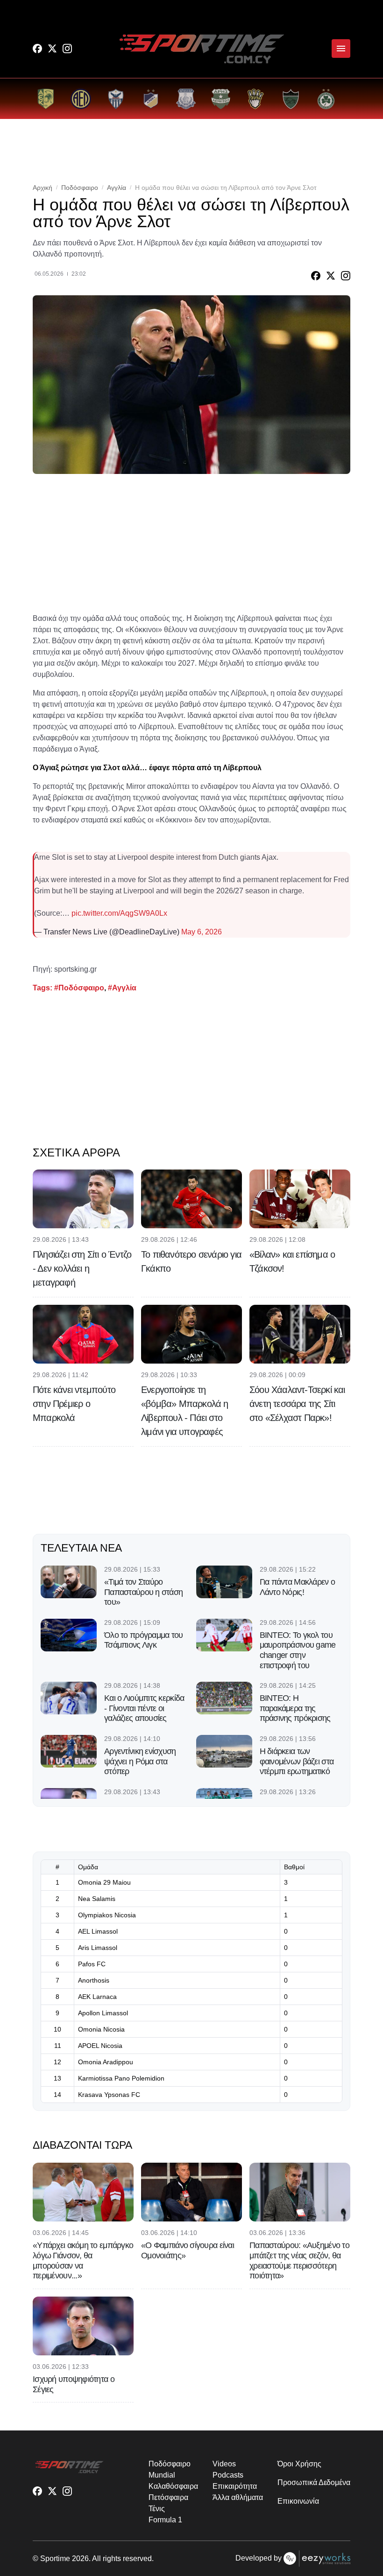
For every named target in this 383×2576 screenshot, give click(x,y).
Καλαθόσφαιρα (173, 2486)
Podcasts (228, 2475)
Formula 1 (165, 2520)
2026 (80, 2559)
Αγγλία (117, 188)
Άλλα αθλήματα (238, 2497)
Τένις (157, 2509)
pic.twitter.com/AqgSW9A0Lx (119, 913)
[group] (46, 99)
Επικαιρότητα (234, 2486)
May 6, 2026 (202, 932)
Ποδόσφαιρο (80, 188)
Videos (224, 2464)
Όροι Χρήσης (299, 2464)
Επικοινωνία (298, 2501)
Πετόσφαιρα (168, 2497)
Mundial (162, 2475)
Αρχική (43, 188)
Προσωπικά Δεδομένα (314, 2482)
